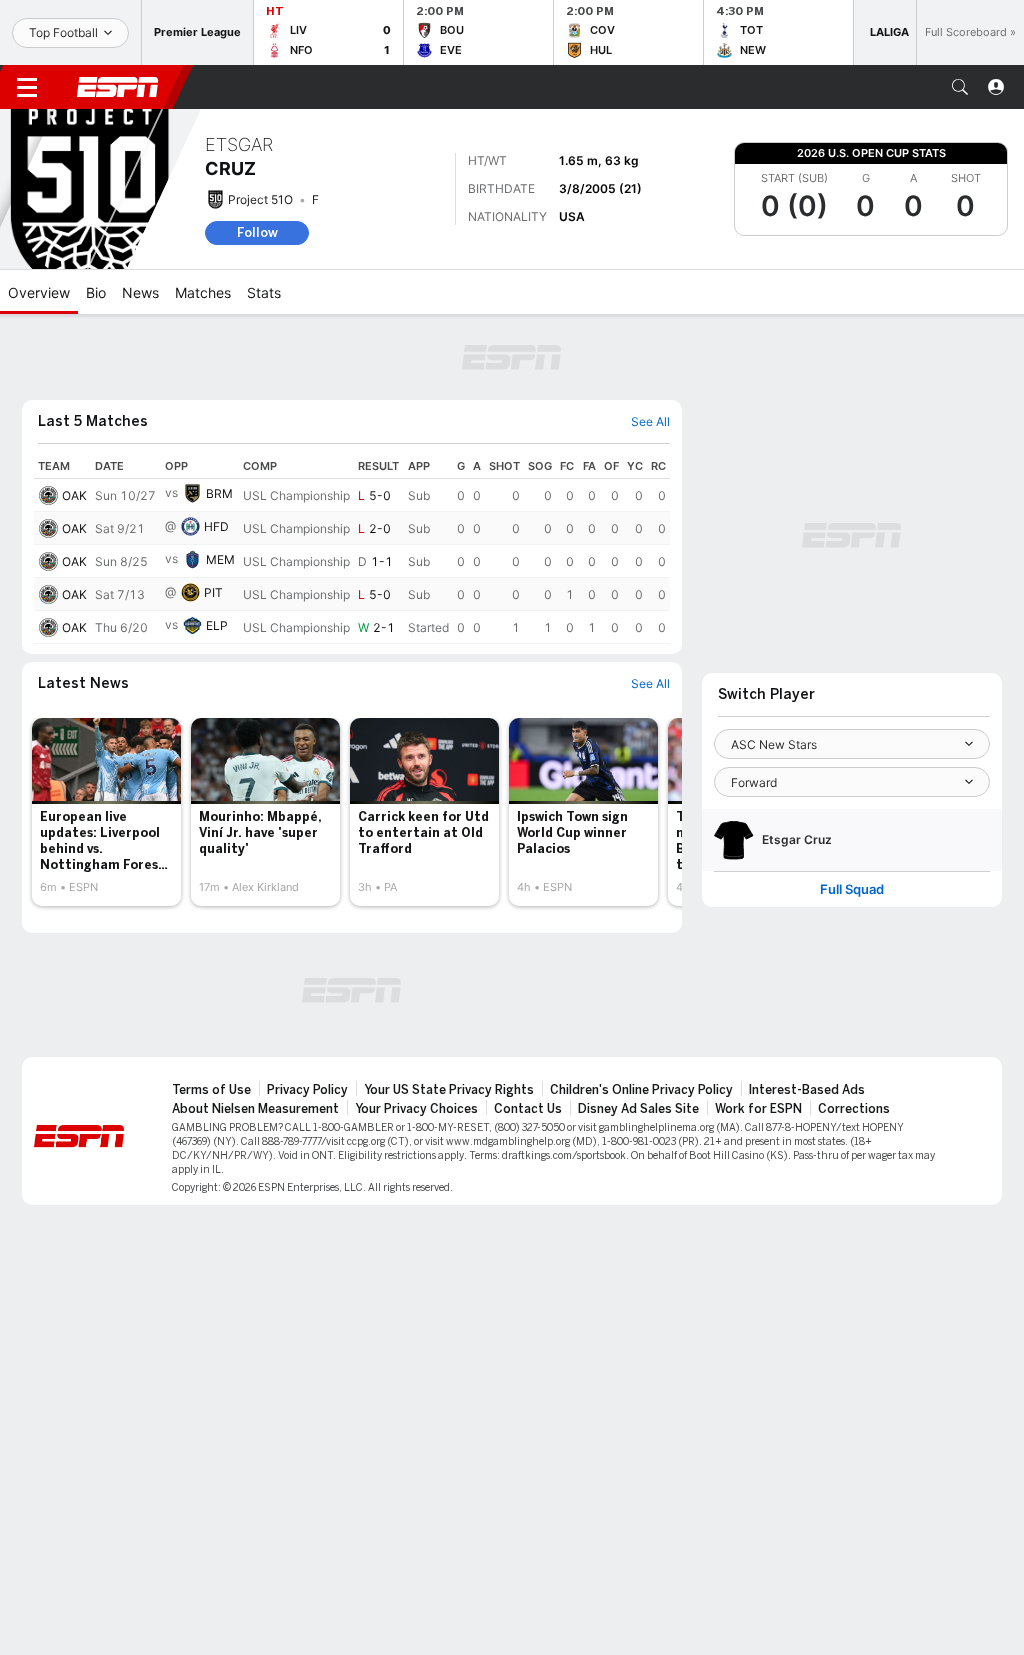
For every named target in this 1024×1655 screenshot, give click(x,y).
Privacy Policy (307, 1090)
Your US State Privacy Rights (449, 1090)
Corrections (854, 1109)
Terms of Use (211, 1090)
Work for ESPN (758, 1109)
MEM (220, 559)
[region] (352, 549)
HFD (216, 526)
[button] (960, 87)
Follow (257, 232)
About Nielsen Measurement (255, 1109)
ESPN (118, 87)
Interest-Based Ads (807, 1090)
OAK (74, 495)
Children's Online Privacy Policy (641, 1090)
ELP (217, 625)
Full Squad (852, 889)
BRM (219, 493)
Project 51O (260, 199)
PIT (213, 592)
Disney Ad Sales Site (638, 1109)
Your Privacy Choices (416, 1109)
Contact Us (528, 1109)
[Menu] (27, 87)
